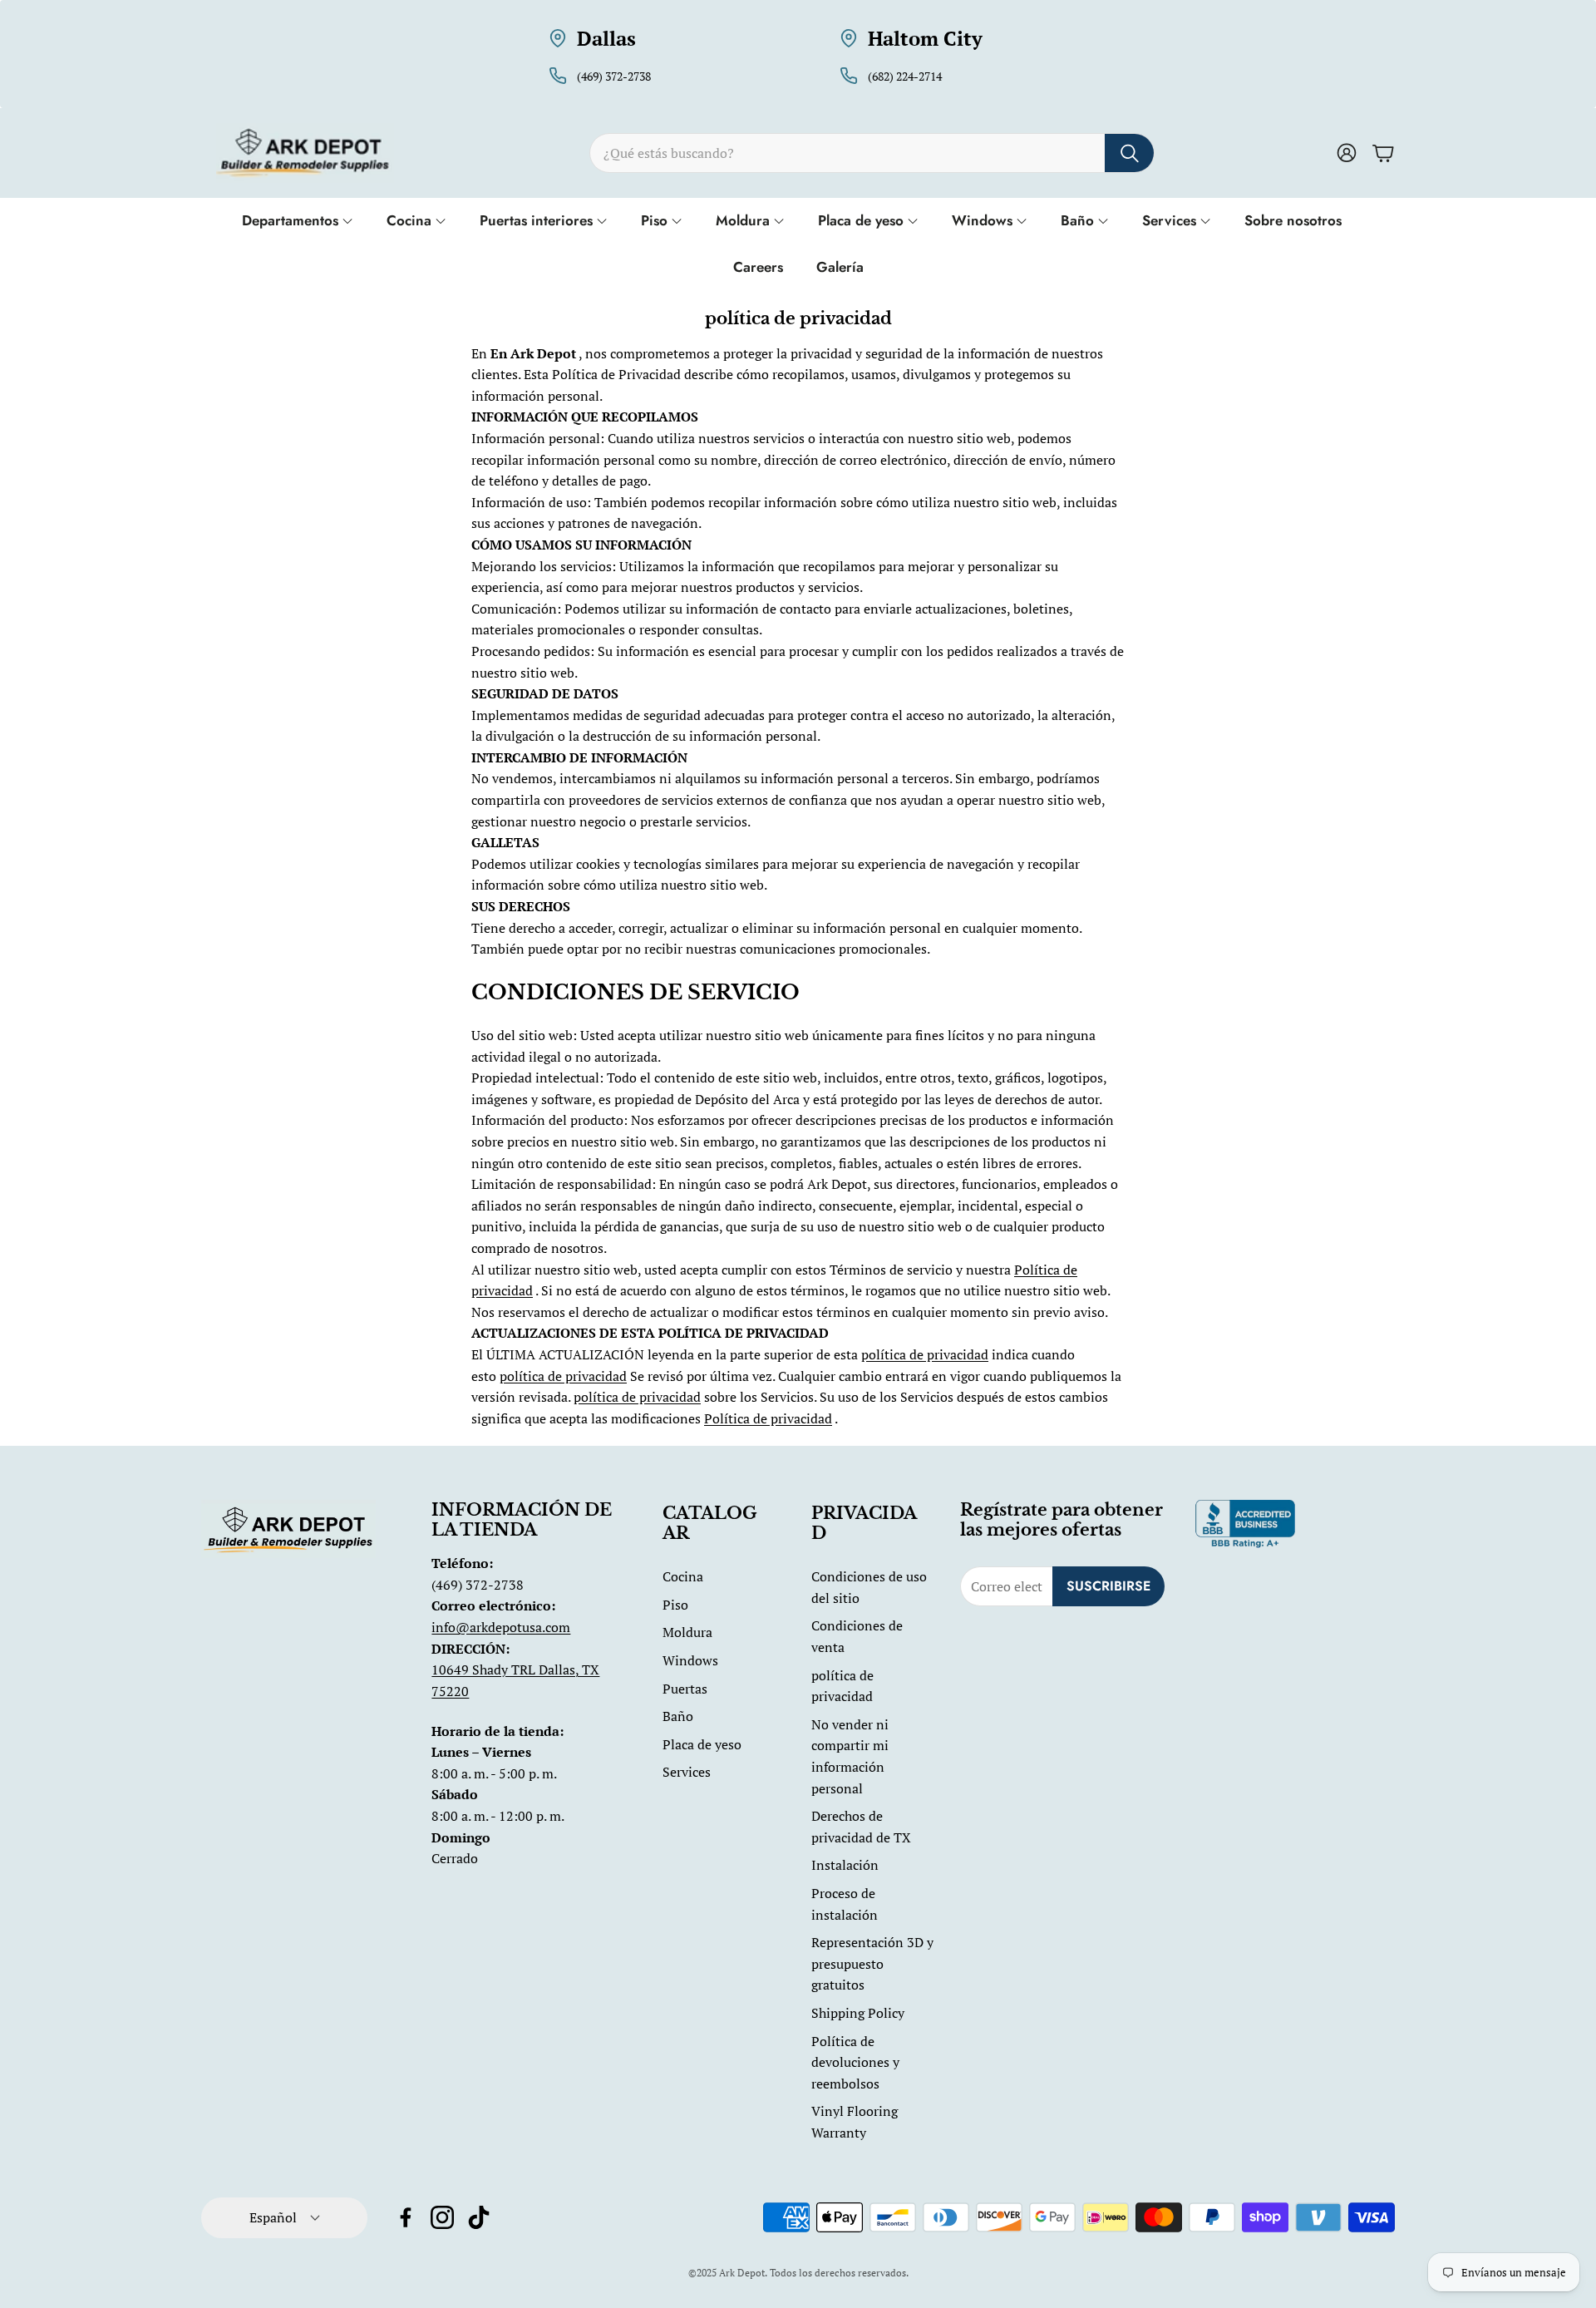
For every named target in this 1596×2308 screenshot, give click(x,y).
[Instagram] (442, 2217)
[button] (872, 153)
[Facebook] (406, 2217)
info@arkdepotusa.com (501, 1627)
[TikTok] (479, 2217)
